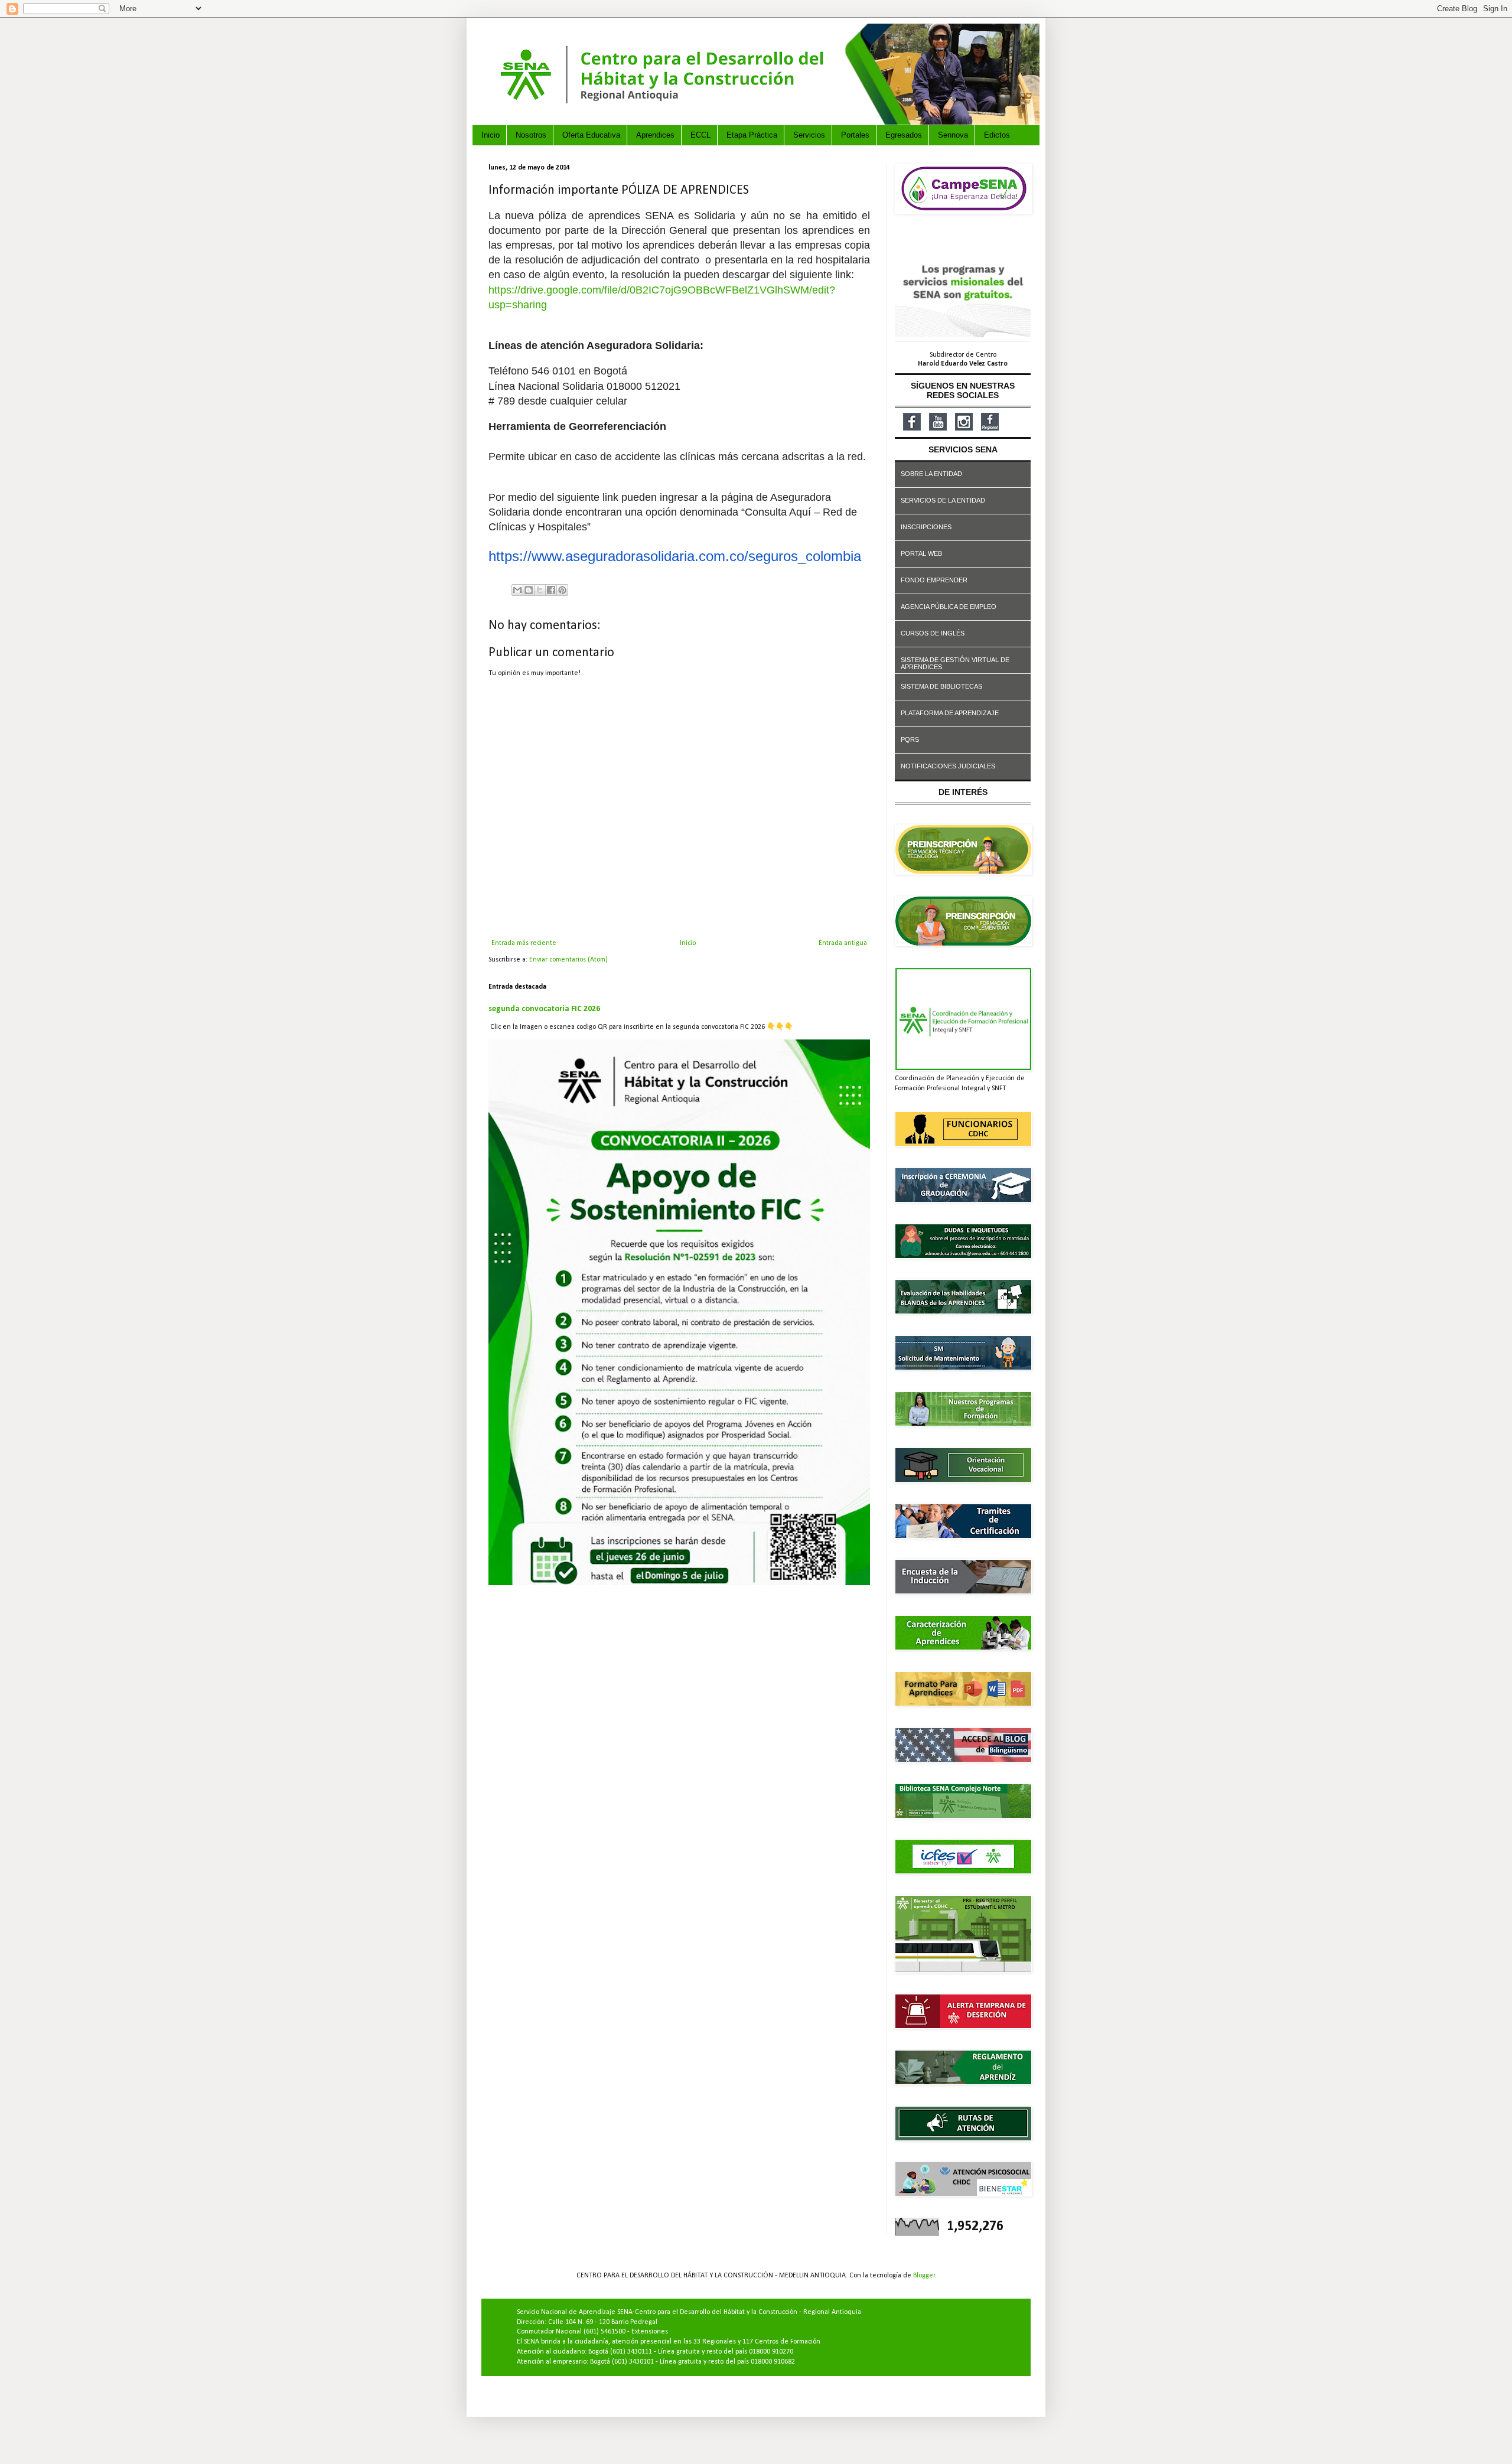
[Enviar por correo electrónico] (517, 590)
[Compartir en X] (540, 590)
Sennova (953, 135)
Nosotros (531, 135)
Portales (855, 135)
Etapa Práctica (752, 135)
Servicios (809, 135)
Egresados (904, 135)
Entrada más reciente (524, 943)
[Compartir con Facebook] (551, 590)
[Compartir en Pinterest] (562, 590)
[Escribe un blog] (529, 590)
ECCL (700, 135)
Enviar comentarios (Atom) (568, 960)
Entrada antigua (843, 943)
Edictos (997, 135)
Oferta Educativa (591, 135)
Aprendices (655, 135)
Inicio (491, 135)
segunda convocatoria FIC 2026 (544, 1009)
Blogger (924, 2276)
